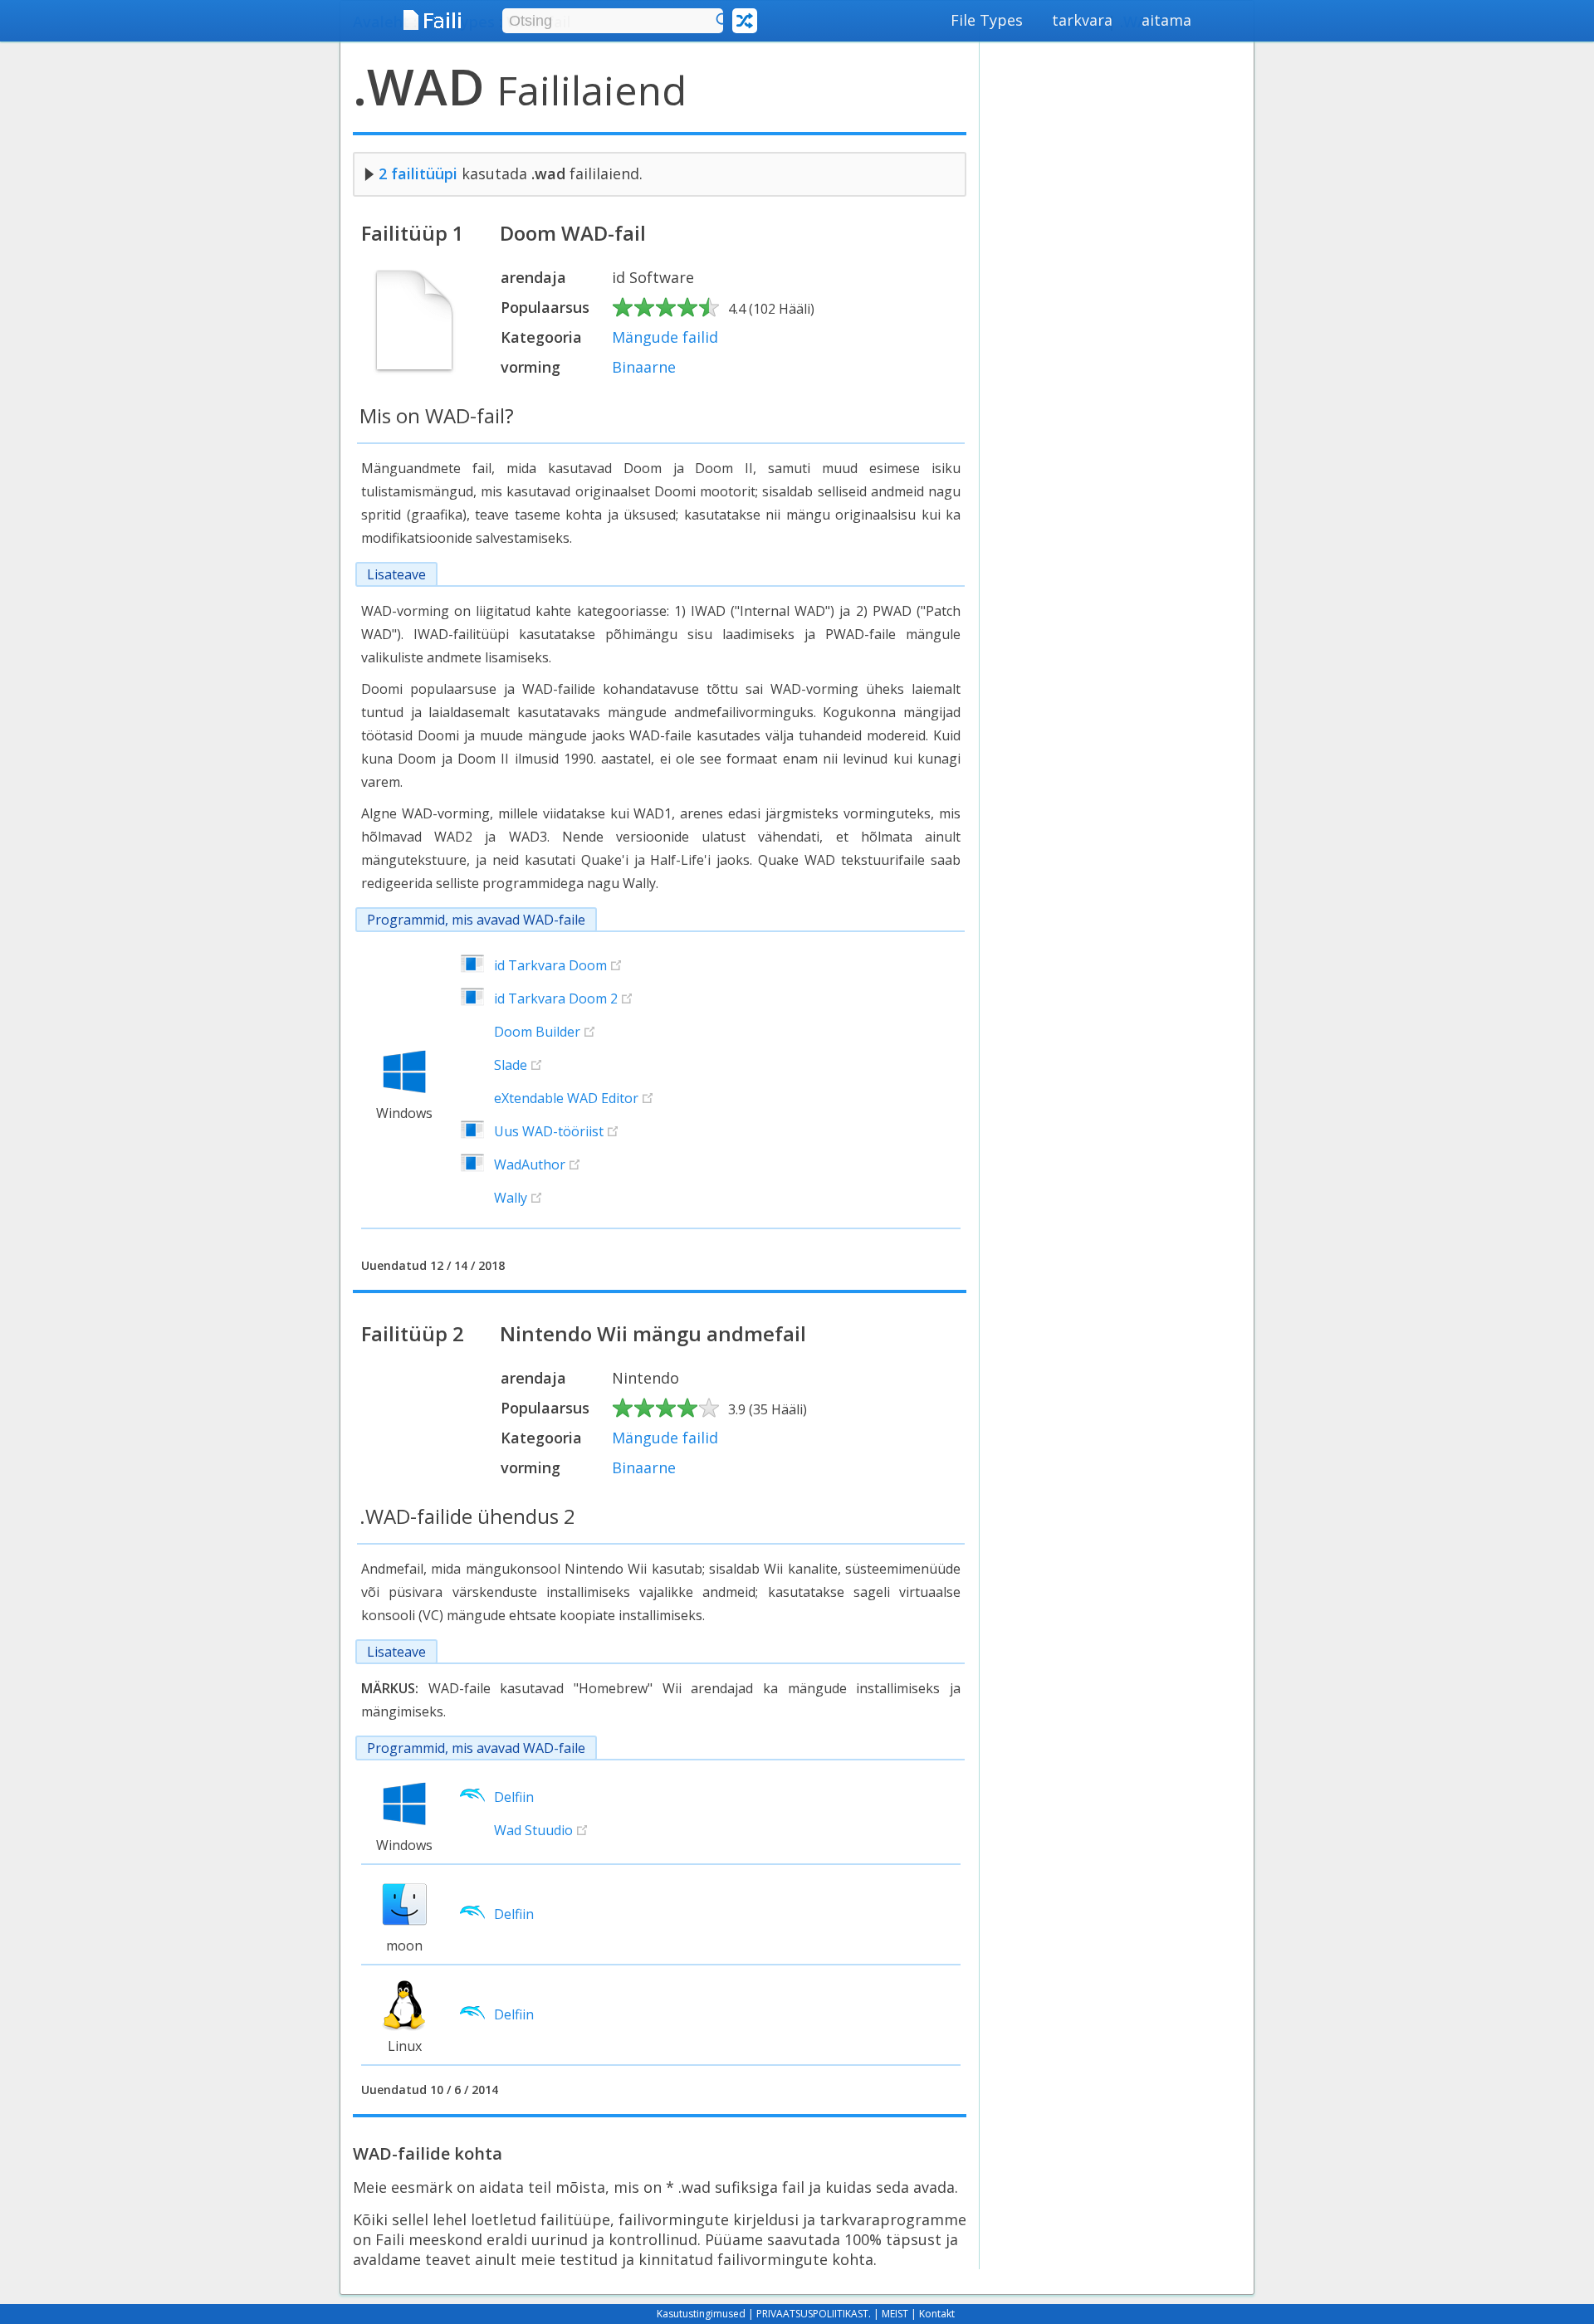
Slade (511, 1065)
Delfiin (514, 1797)
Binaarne (644, 367)
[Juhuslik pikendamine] (745, 21)
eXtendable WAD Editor (566, 1098)
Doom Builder (537, 1032)
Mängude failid (665, 337)
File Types (987, 20)
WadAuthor (530, 1164)
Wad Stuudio (533, 1830)
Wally (511, 1198)
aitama (1166, 20)
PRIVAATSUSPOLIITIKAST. (814, 2314)
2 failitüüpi (418, 173)
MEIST (895, 2314)
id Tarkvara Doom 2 (556, 998)
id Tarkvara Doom (550, 965)
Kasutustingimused (701, 2314)
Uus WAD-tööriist (549, 1131)
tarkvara (1082, 20)
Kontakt (937, 2314)
